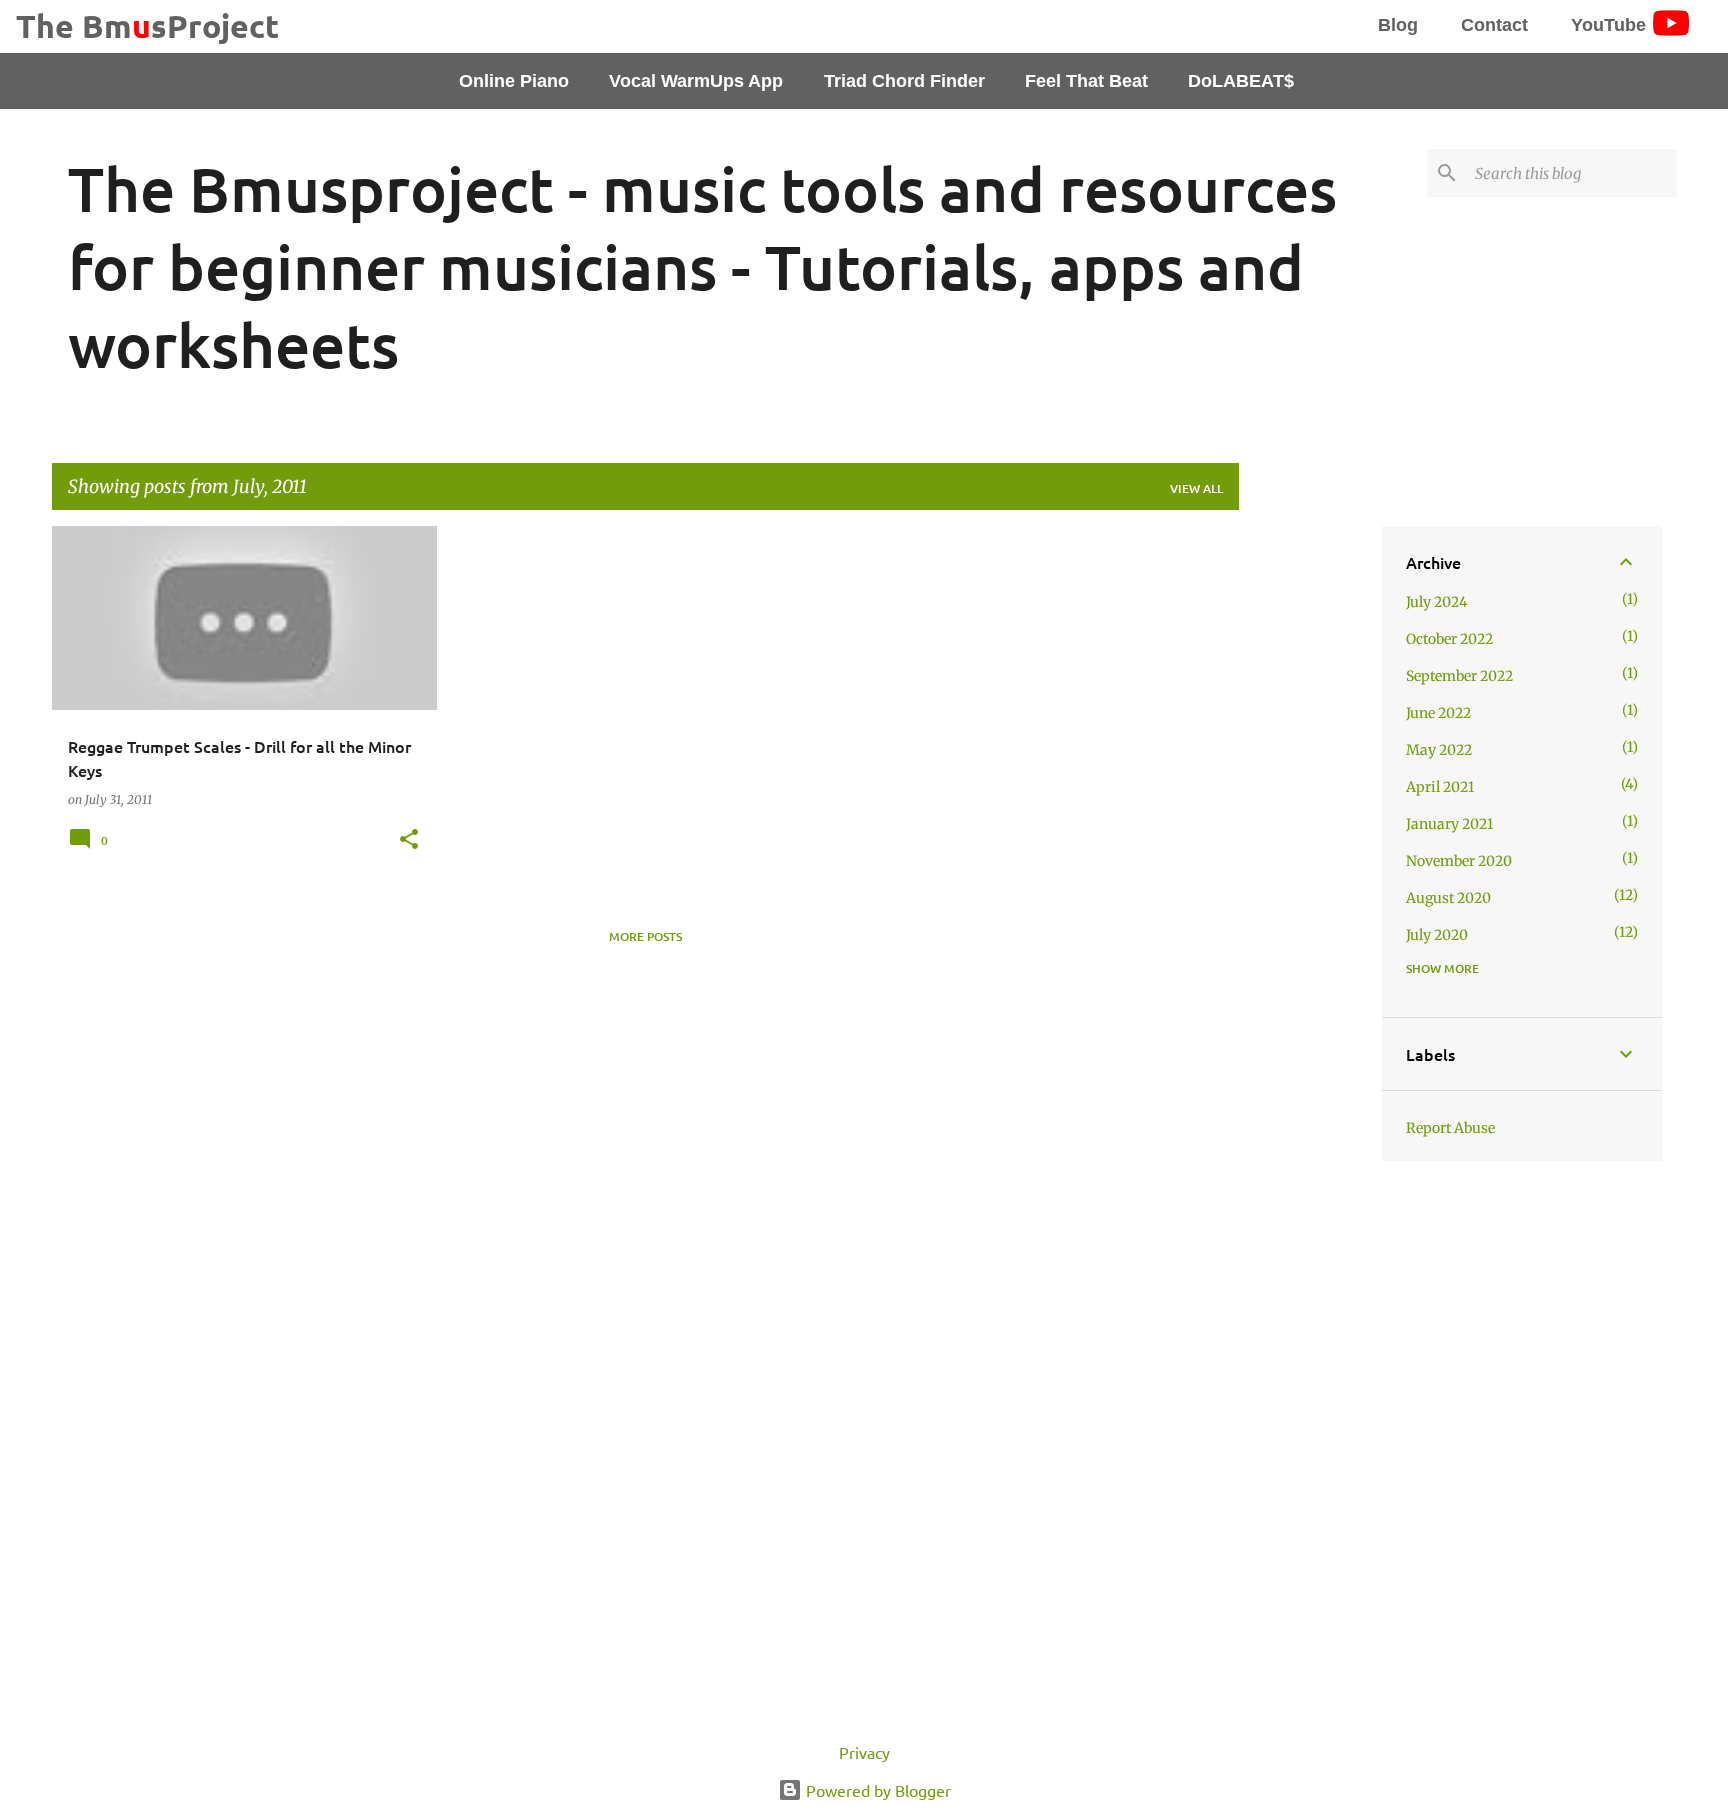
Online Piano (514, 81)
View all (1196, 488)
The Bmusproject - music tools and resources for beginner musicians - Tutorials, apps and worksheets (702, 266)
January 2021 (1449, 824)
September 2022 (1459, 676)
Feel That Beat (1086, 81)
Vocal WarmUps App (696, 81)
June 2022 (1438, 713)
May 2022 (1439, 750)
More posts (645, 936)
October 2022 (1449, 639)
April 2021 (1440, 787)
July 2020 (1437, 935)
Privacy (864, 1752)
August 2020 (1448, 898)
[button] (409, 840)
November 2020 (1459, 861)
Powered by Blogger (876, 1790)
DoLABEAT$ (1241, 81)
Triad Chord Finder (904, 81)
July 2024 (1437, 602)
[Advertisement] (1303, 826)
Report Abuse (1450, 1128)
